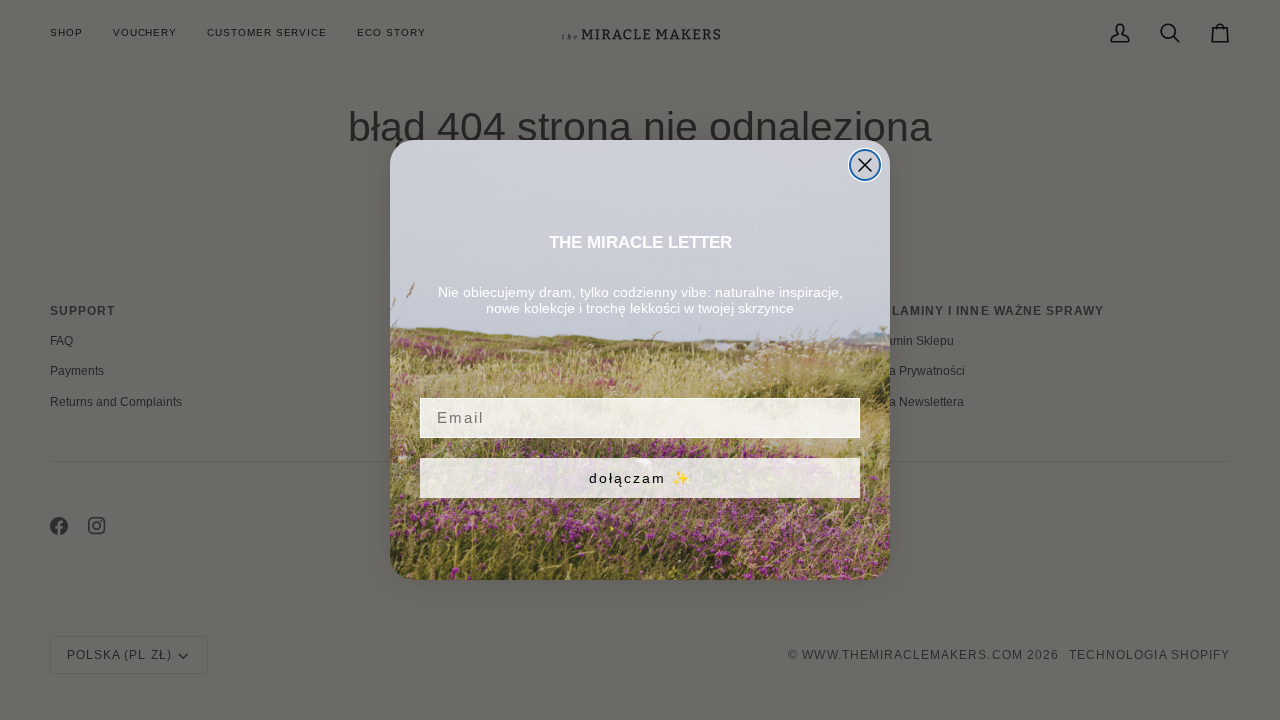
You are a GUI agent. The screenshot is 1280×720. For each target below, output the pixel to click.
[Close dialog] (865, 165)
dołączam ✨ (640, 478)
